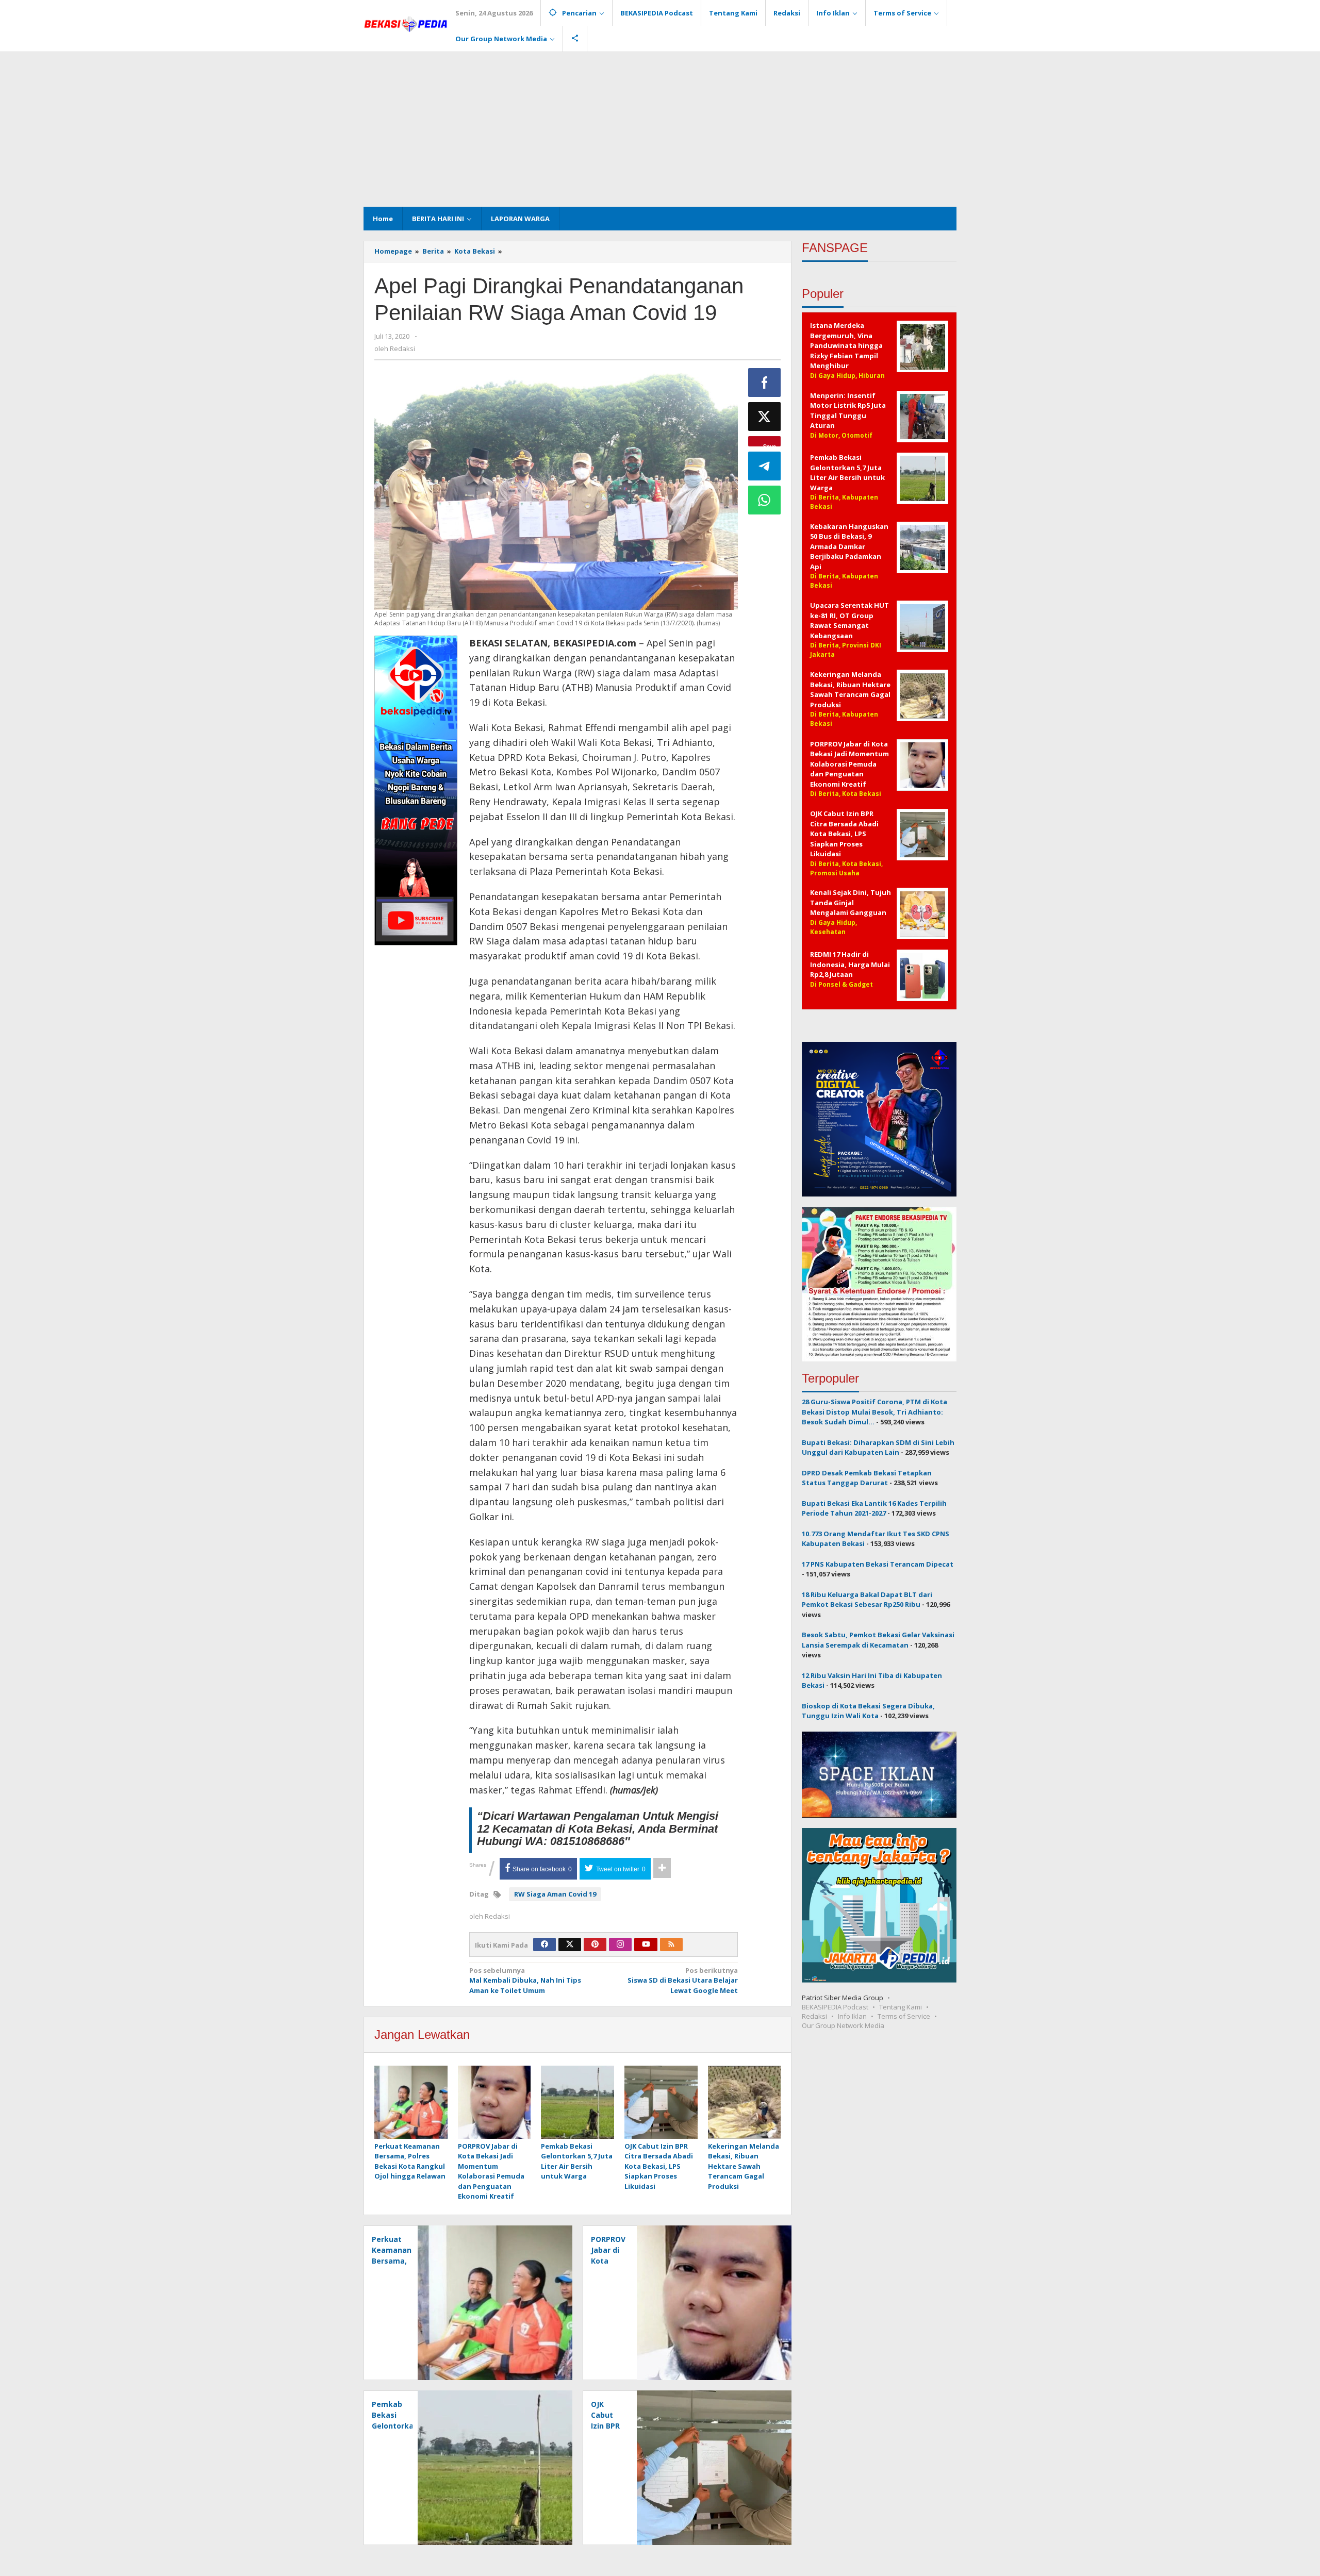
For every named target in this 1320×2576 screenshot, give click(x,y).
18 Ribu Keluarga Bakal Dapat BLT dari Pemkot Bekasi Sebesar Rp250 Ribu (867, 1600)
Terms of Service (904, 2016)
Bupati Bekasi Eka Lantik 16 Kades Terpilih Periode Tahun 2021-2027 (874, 1508)
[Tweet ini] (765, 417)
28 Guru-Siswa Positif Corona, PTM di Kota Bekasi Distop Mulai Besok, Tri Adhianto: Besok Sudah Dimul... (874, 1412)
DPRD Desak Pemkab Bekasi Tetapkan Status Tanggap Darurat (867, 1478)
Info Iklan (852, 2016)
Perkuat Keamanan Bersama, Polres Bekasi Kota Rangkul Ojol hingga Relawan (410, 2161)
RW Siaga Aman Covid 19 (555, 1894)
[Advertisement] (660, 129)
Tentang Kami (901, 2007)
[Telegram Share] (765, 466)
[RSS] (671, 1945)
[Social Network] (575, 39)
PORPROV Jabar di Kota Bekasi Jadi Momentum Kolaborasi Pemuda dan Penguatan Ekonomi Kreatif (491, 2171)
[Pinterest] (595, 1945)
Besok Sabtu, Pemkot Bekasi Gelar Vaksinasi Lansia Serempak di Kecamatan (878, 1640)
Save (770, 444)
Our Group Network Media (843, 2025)
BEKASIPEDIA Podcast (835, 2007)
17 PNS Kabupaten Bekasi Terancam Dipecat (878, 1564)
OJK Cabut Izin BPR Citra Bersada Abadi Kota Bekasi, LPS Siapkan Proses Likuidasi (659, 2166)
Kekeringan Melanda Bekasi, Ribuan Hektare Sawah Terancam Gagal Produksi (744, 2166)
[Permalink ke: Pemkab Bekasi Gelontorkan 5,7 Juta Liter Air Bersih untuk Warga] (577, 2103)
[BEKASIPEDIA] (406, 23)
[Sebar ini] (765, 383)
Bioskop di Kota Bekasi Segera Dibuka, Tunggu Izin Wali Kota (868, 1711)
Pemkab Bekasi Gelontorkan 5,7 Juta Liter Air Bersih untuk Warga (577, 2161)
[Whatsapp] (765, 500)
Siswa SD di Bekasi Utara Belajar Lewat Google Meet (683, 1980)
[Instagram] (620, 1945)
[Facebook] (544, 1945)
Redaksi (814, 2016)
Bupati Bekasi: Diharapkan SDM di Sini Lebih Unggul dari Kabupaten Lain (878, 1448)
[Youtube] (646, 1945)
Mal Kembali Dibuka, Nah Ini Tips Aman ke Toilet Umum (525, 1980)
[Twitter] (570, 1945)
